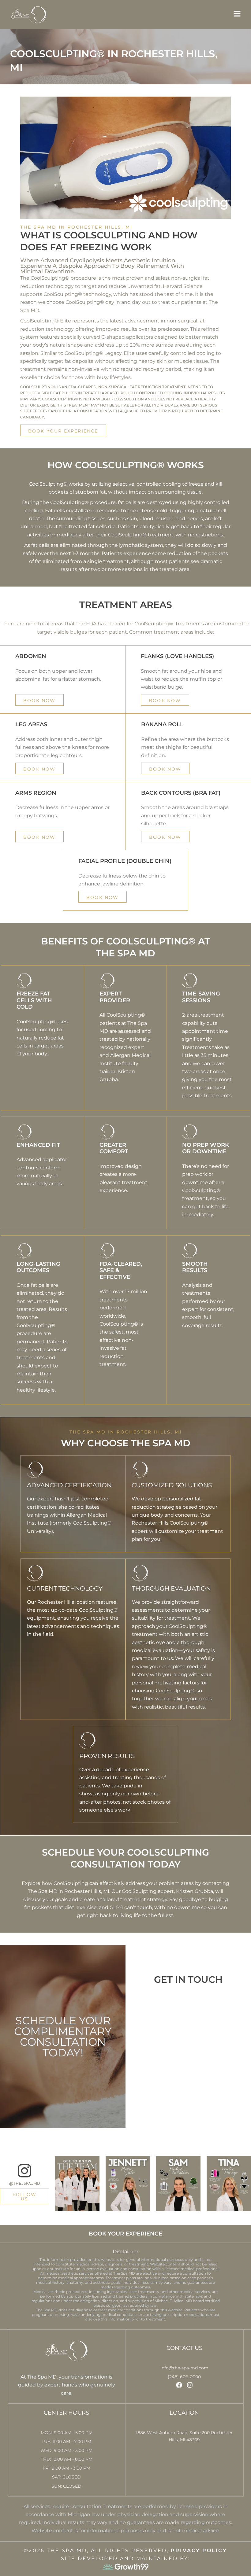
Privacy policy (199, 2550)
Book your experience (125, 2234)
